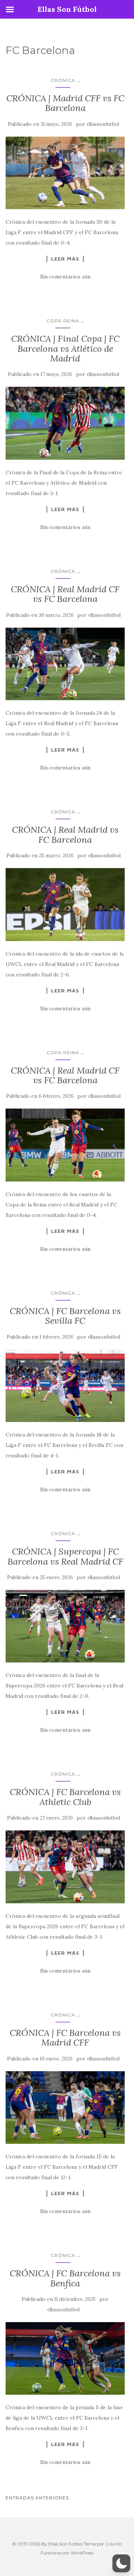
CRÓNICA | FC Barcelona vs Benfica (65, 2278)
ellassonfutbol (103, 124)
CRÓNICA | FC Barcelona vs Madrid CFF (65, 2038)
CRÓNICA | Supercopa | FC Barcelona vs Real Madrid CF (65, 1556)
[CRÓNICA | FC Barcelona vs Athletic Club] (65, 1867)
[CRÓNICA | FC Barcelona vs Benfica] (65, 2359)
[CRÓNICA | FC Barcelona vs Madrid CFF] (65, 2108)
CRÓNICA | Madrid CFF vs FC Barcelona (65, 103)
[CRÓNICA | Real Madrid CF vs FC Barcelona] (65, 664)
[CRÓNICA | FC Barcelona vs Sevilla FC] (65, 1386)
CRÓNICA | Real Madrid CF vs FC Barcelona (65, 594)
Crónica (63, 80)
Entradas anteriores (37, 2498)
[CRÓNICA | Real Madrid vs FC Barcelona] (65, 905)
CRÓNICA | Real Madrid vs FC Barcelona (65, 834)
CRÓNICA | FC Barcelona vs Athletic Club (65, 1797)
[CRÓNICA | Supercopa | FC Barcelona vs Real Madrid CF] (65, 1626)
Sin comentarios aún (65, 277)
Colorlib (114, 2544)
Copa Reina (63, 321)
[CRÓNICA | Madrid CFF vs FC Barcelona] (65, 173)
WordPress (82, 2553)
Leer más (65, 259)
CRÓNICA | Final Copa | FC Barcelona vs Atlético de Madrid (65, 348)
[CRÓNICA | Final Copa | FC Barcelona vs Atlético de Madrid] (65, 423)
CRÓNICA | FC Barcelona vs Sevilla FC (65, 1316)
